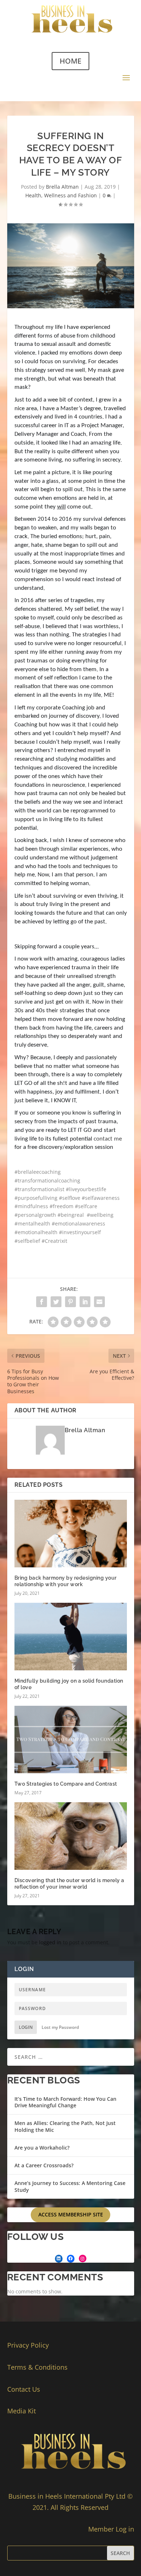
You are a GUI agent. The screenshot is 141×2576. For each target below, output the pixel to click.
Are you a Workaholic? (42, 2148)
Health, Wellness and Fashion (61, 195)
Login (26, 2027)
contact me (108, 1139)
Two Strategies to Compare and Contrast (66, 1784)
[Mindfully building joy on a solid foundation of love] (71, 1637)
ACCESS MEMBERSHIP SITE (71, 2214)
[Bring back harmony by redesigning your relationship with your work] (71, 1534)
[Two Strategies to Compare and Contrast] (71, 1740)
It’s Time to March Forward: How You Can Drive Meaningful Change (65, 2102)
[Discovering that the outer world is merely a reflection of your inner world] (71, 1836)
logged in (50, 1942)
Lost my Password (60, 2027)
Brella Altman (62, 187)
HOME (70, 61)
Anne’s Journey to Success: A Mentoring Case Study (70, 2186)
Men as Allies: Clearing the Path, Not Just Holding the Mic (65, 2126)
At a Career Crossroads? (44, 2165)
